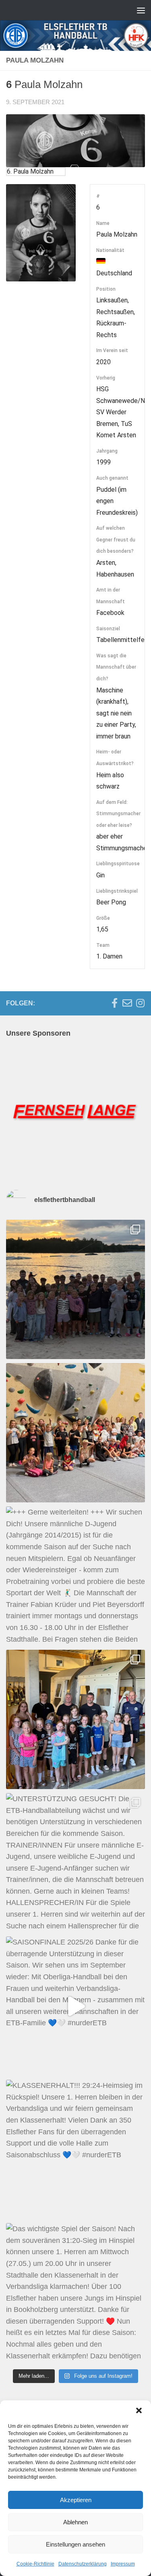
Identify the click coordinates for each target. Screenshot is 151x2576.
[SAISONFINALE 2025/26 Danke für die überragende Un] (75, 2006)
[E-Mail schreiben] (127, 1003)
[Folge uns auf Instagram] (140, 1003)
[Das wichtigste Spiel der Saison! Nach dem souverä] (75, 2293)
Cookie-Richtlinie (35, 2564)
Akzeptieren (76, 2500)
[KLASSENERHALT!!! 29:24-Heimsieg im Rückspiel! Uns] (75, 2149)
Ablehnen (75, 2522)
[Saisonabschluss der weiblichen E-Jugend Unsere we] (75, 1719)
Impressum (123, 2564)
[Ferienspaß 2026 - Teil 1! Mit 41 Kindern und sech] (75, 1433)
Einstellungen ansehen (75, 2544)
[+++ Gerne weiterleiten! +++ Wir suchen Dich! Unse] (75, 1576)
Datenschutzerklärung (83, 2564)
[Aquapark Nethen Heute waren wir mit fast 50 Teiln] (75, 1289)
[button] (139, 2410)
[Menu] (141, 10)
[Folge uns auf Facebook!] (114, 1003)
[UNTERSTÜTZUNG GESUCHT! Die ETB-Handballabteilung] (75, 1863)
